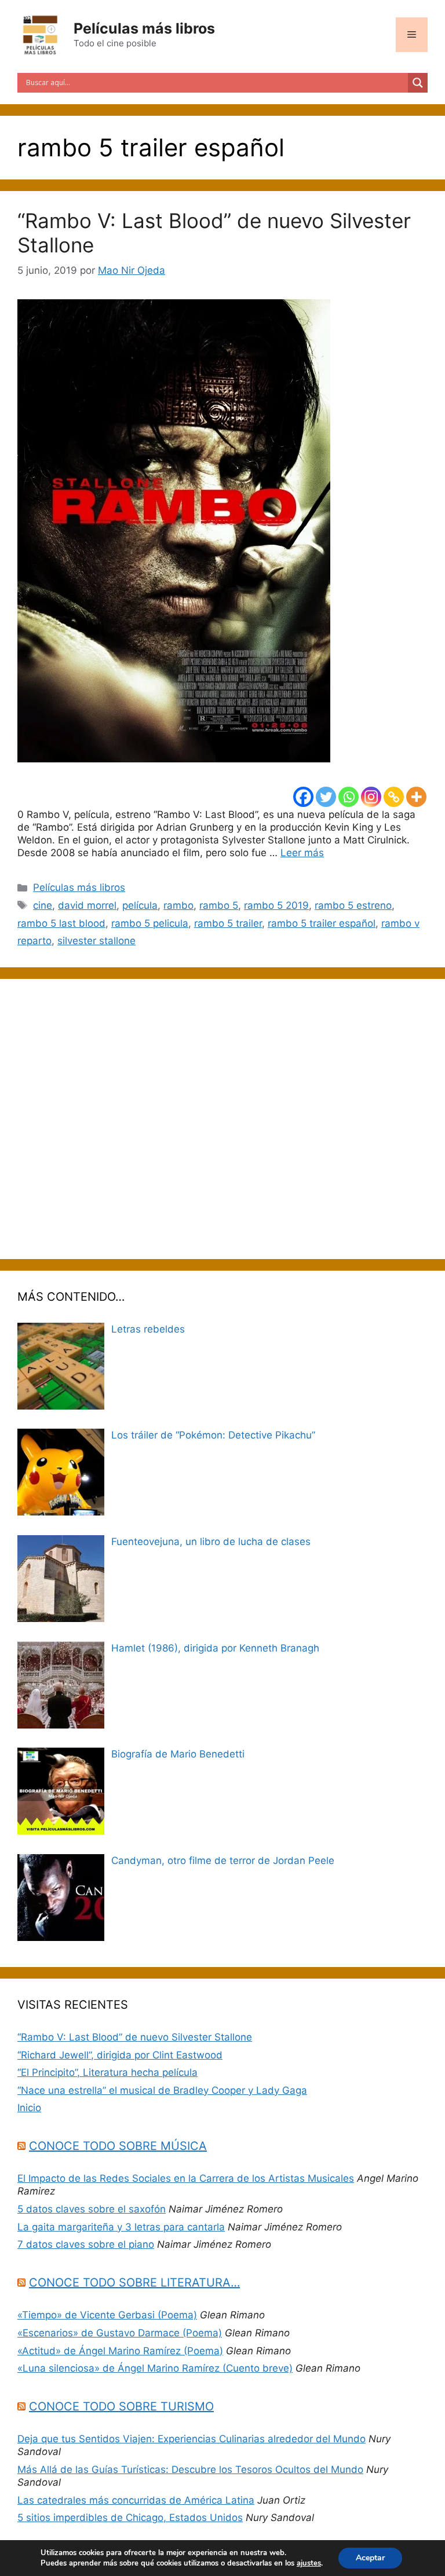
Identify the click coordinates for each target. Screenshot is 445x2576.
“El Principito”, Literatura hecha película (107, 2072)
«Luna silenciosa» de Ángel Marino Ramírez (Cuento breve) (155, 2368)
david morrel (87, 905)
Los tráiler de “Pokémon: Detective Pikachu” (213, 1435)
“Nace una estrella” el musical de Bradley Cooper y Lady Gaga (162, 2090)
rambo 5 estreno (353, 905)
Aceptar (370, 2558)
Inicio (29, 2108)
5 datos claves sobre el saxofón (92, 2209)
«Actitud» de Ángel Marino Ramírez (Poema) (120, 2351)
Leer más (302, 853)
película (140, 905)
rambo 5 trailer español (322, 923)
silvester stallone (96, 941)
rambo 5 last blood (61, 923)
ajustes (309, 2563)
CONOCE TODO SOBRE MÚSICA (118, 2146)
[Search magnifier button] (418, 83)
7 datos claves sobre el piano (86, 2244)
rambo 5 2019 (276, 905)
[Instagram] (371, 797)
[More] (416, 797)
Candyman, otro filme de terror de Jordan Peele (223, 1861)
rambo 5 (219, 905)
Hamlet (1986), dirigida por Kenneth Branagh (215, 1648)
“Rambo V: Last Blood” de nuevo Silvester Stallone (135, 2037)
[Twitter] (326, 797)
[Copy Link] (394, 797)
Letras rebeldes (148, 1329)
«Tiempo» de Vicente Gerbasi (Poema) (107, 2315)
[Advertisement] (222, 1119)
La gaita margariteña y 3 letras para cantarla (121, 2227)
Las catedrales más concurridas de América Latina (136, 2500)
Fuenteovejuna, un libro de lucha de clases (211, 1542)
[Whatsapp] (349, 797)
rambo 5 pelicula (150, 923)
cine (43, 905)
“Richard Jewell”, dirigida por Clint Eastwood (120, 2055)
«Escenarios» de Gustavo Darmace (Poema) (120, 2333)
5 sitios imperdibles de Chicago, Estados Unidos (130, 2518)
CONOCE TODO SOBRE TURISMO (121, 2406)
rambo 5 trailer (228, 923)
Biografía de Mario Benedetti (178, 1754)
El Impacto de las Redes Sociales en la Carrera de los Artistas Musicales (186, 2178)
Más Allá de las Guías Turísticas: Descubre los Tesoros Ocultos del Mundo (190, 2469)
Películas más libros (144, 28)
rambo (178, 905)
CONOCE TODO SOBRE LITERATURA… (134, 2283)
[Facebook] (303, 797)
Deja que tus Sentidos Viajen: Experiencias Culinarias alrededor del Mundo (192, 2439)
